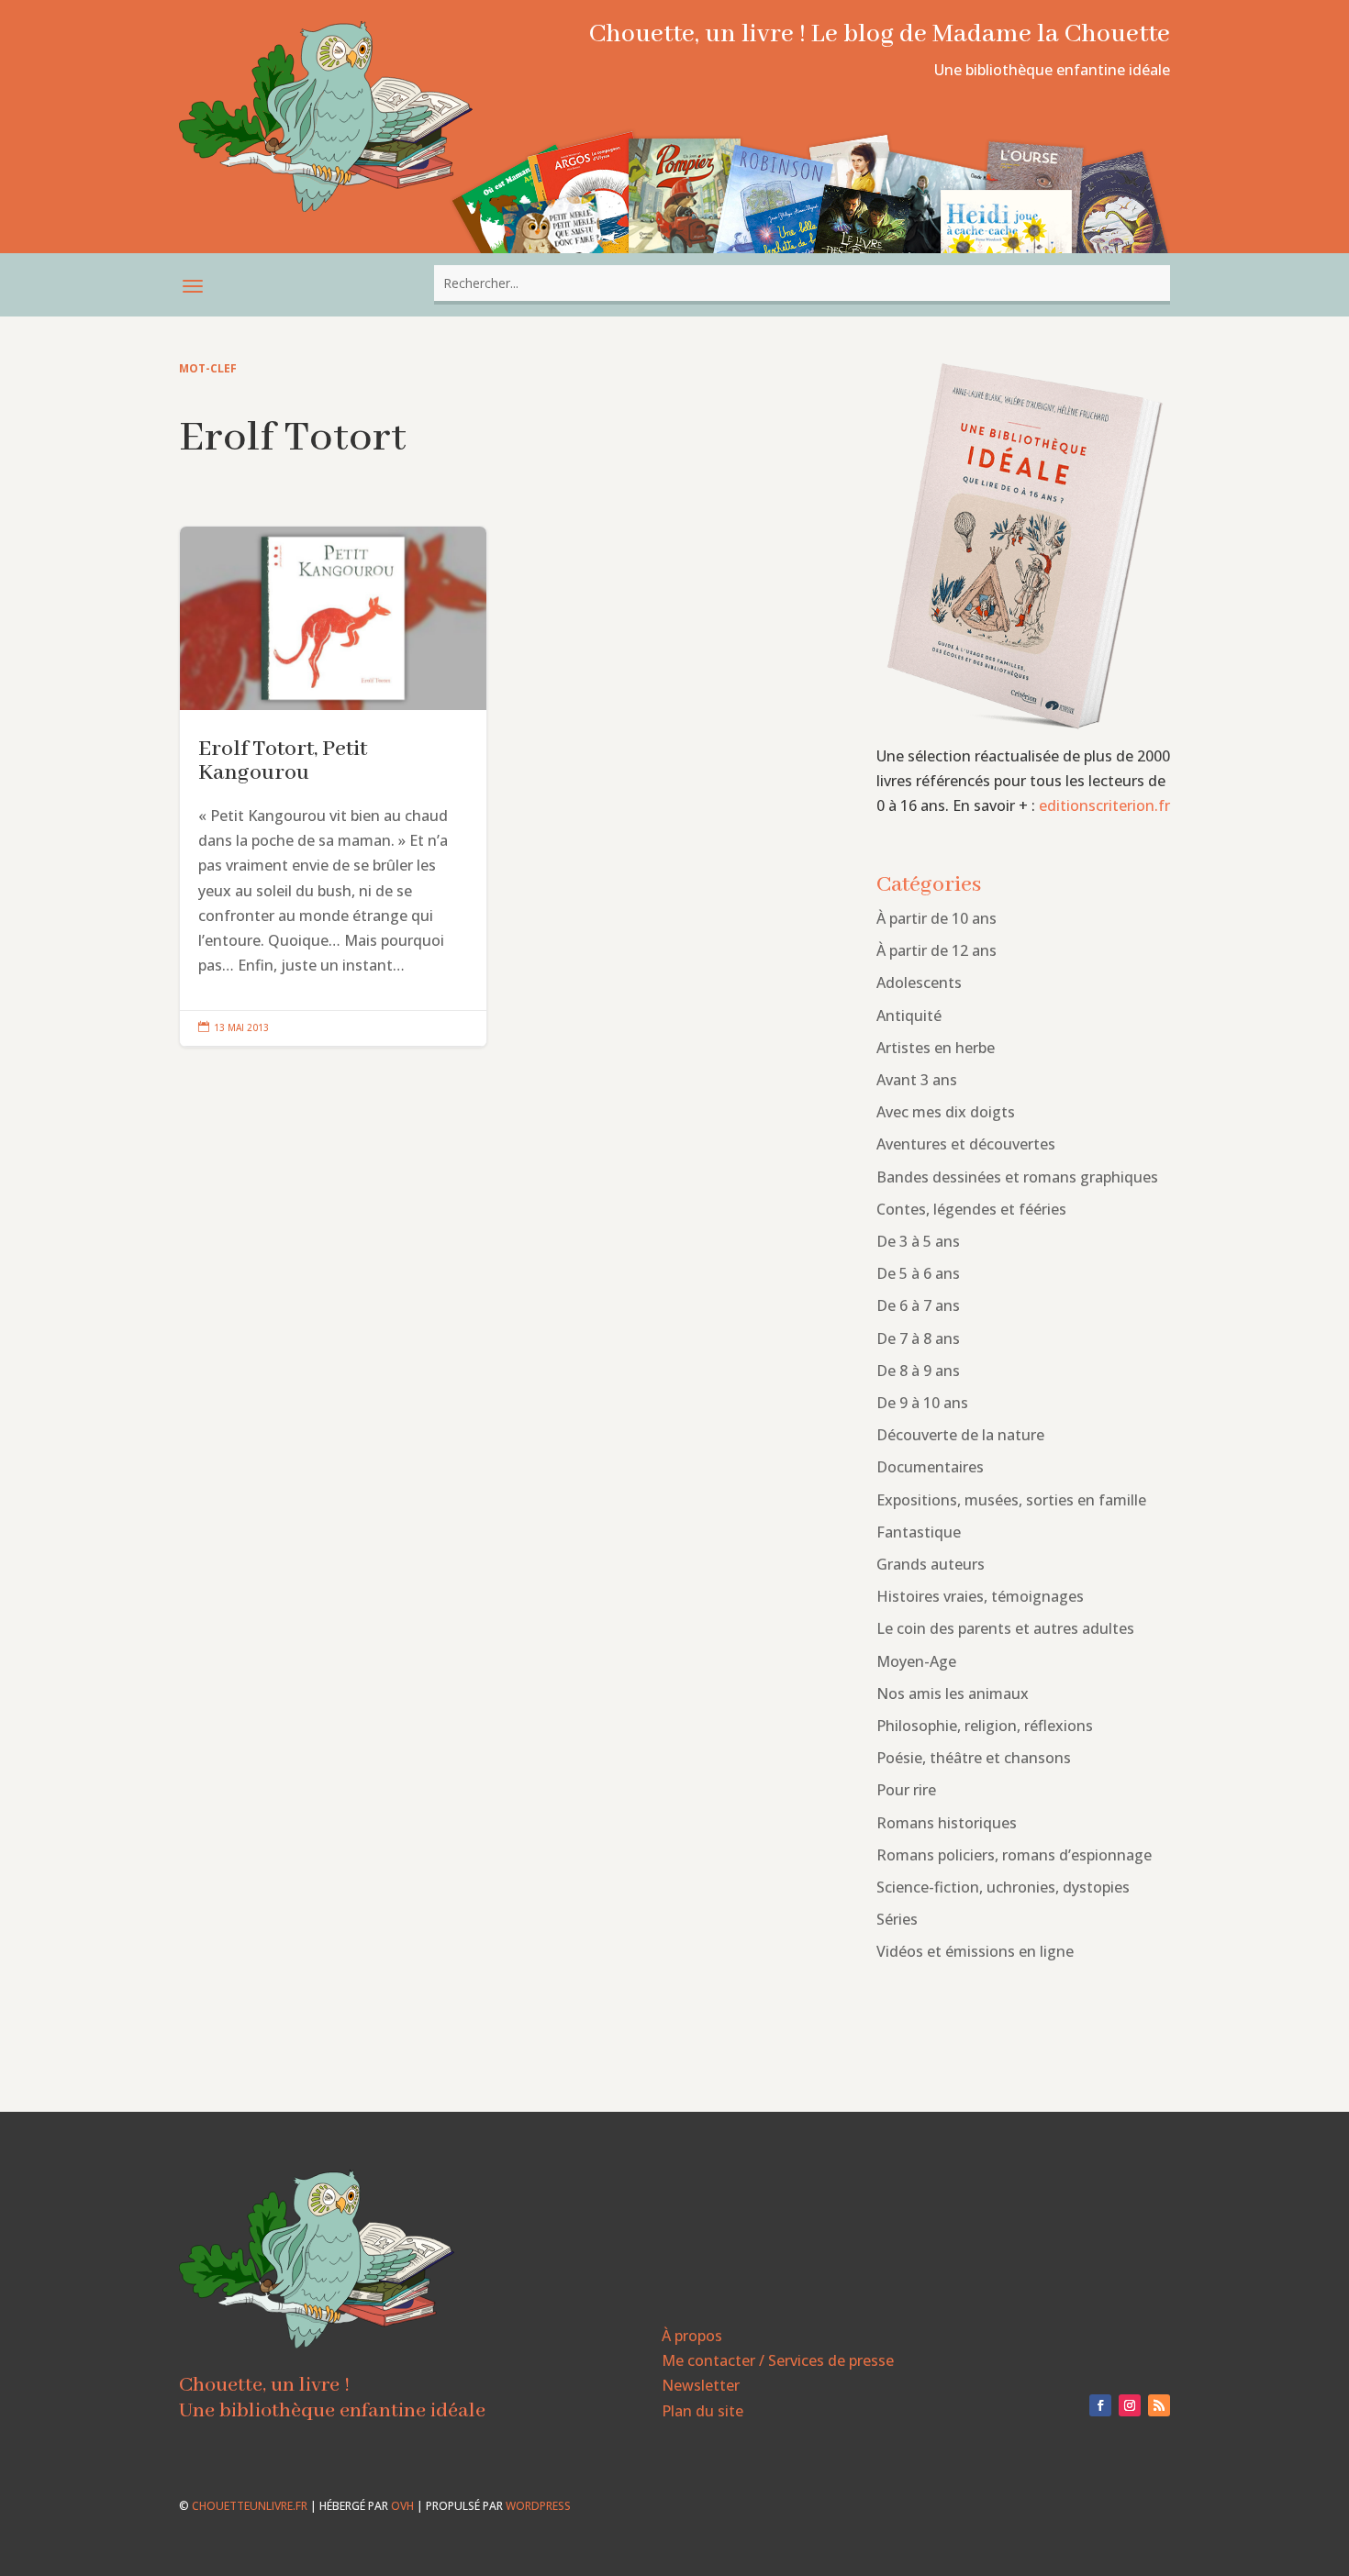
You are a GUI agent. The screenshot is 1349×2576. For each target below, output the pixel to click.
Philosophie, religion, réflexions (985, 1726)
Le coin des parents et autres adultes (1005, 1628)
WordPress (538, 2506)
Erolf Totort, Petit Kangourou (333, 787)
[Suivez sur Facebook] (1100, 2405)
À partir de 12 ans (936, 950)
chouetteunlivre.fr (250, 2506)
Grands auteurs (931, 1564)
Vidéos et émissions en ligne (975, 1951)
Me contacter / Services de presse (778, 2360)
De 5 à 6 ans (918, 1273)
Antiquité (909, 1016)
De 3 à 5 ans (918, 1241)
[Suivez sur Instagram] (1130, 2405)
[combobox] (802, 283)
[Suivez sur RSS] (1159, 2405)
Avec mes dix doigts (946, 1112)
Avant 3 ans (917, 1080)
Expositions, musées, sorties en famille (1011, 1500)
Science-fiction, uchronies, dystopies (1003, 1887)
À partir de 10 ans (936, 918)
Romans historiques (947, 1823)
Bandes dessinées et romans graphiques (1017, 1177)
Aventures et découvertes (966, 1144)
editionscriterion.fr (1104, 805)
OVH (402, 2506)
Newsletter (701, 2385)
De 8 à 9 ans (918, 1371)
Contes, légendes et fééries (971, 1209)
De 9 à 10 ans (922, 1403)
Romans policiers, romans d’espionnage (1014, 1855)
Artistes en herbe (936, 1048)
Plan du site (702, 2411)
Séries (897, 1919)
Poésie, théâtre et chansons (974, 1758)
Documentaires (930, 1467)
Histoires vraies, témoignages (980, 1596)
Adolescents (919, 983)
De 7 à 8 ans (918, 1338)
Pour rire (906, 1790)
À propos (692, 2336)
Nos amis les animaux (953, 1693)
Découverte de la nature (960, 1435)
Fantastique (919, 1532)
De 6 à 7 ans (918, 1305)
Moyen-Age (916, 1661)
